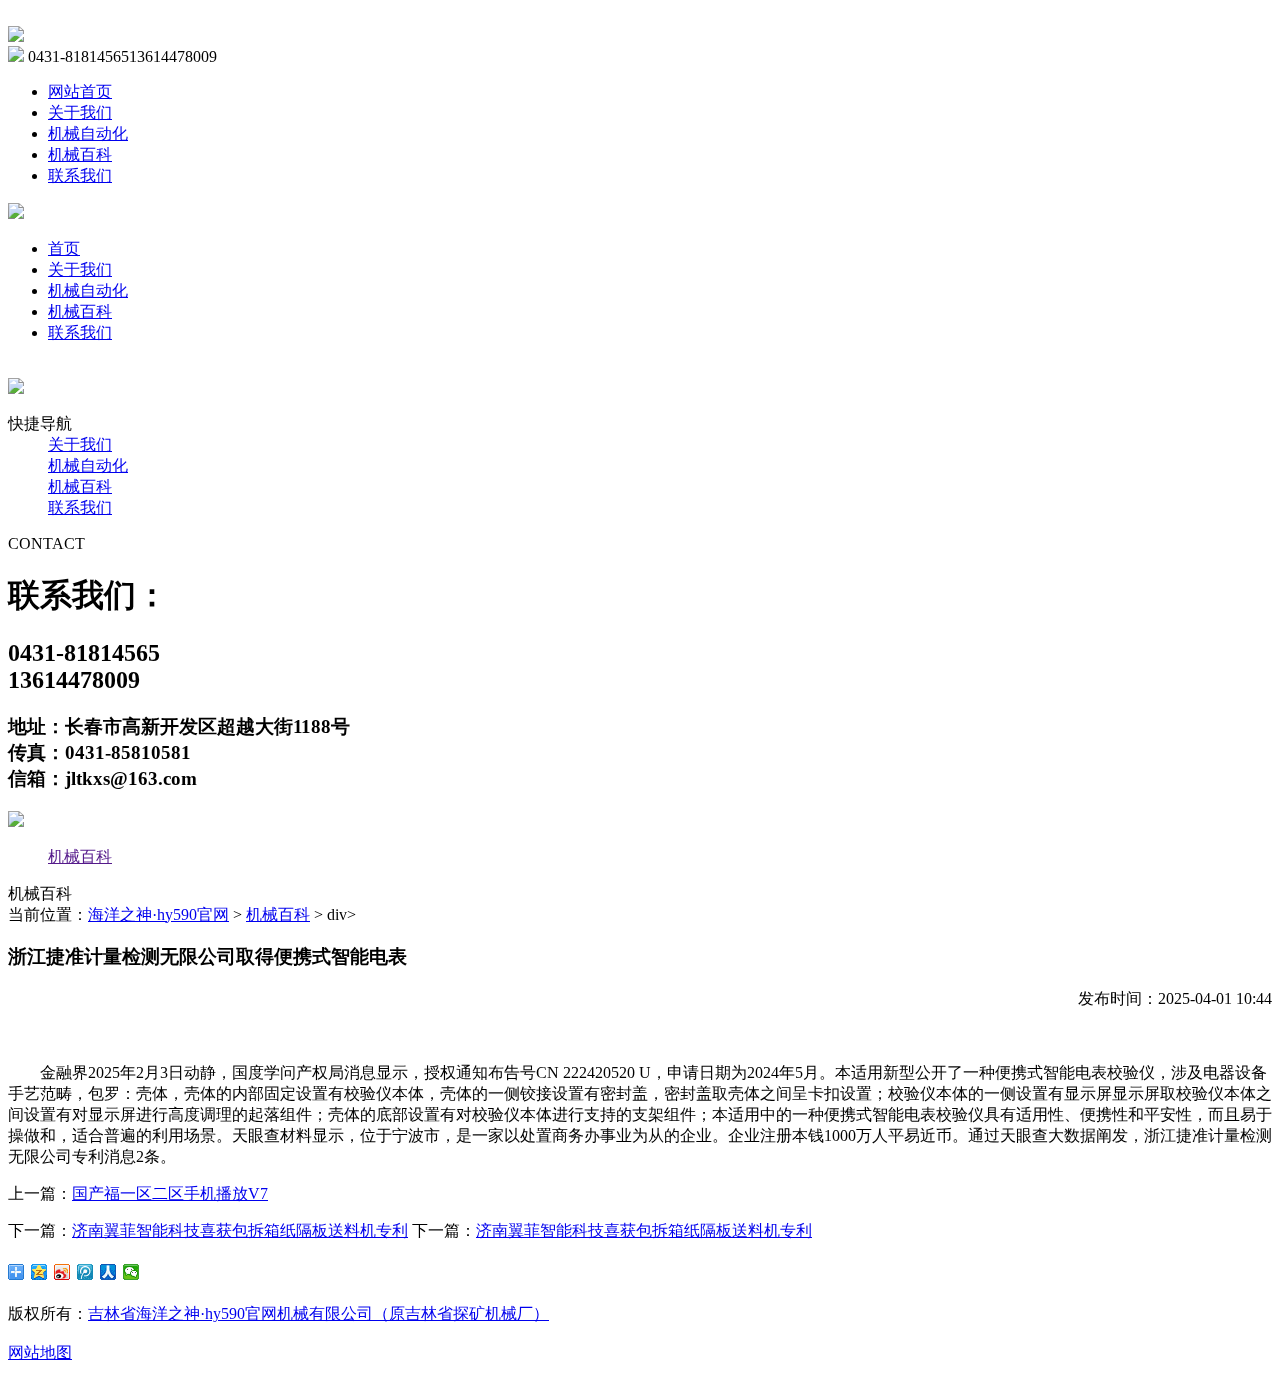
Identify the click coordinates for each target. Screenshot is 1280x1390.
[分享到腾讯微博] (85, 1272)
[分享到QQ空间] (39, 1272)
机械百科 (80, 154)
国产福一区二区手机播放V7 (170, 1193)
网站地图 (40, 1352)
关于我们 (80, 112)
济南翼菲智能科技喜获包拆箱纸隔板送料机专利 (240, 1230)
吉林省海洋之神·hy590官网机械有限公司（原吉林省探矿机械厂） (318, 1313)
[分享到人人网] (108, 1272)
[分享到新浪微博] (62, 1272)
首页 (64, 248)
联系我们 (80, 175)
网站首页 (80, 91)
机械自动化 (88, 133)
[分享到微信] (131, 1272)
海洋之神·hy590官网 (158, 914)
